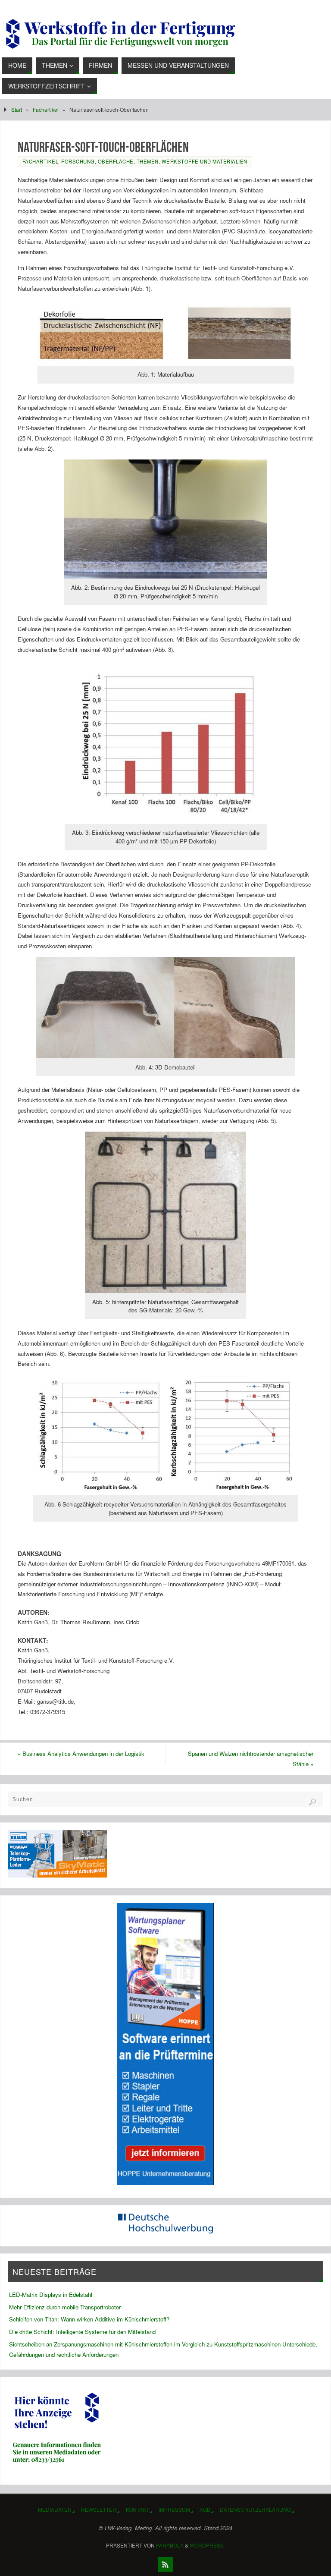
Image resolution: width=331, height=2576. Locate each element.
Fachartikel (46, 109)
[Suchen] (312, 1802)
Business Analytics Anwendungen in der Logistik (81, 1754)
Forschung (78, 161)
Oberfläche (116, 161)
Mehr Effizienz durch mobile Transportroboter (65, 2307)
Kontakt (137, 2509)
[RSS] (165, 2564)
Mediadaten (55, 2509)
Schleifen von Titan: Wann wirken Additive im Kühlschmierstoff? (89, 2319)
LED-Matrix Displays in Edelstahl (51, 2294)
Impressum (174, 2509)
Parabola (170, 2545)
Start (17, 109)
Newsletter (99, 2509)
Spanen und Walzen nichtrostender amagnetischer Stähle (251, 1759)
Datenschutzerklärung (255, 2509)
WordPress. (207, 2545)
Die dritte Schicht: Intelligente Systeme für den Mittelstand (82, 2332)
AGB (205, 2509)
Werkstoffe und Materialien (205, 161)
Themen (148, 161)
